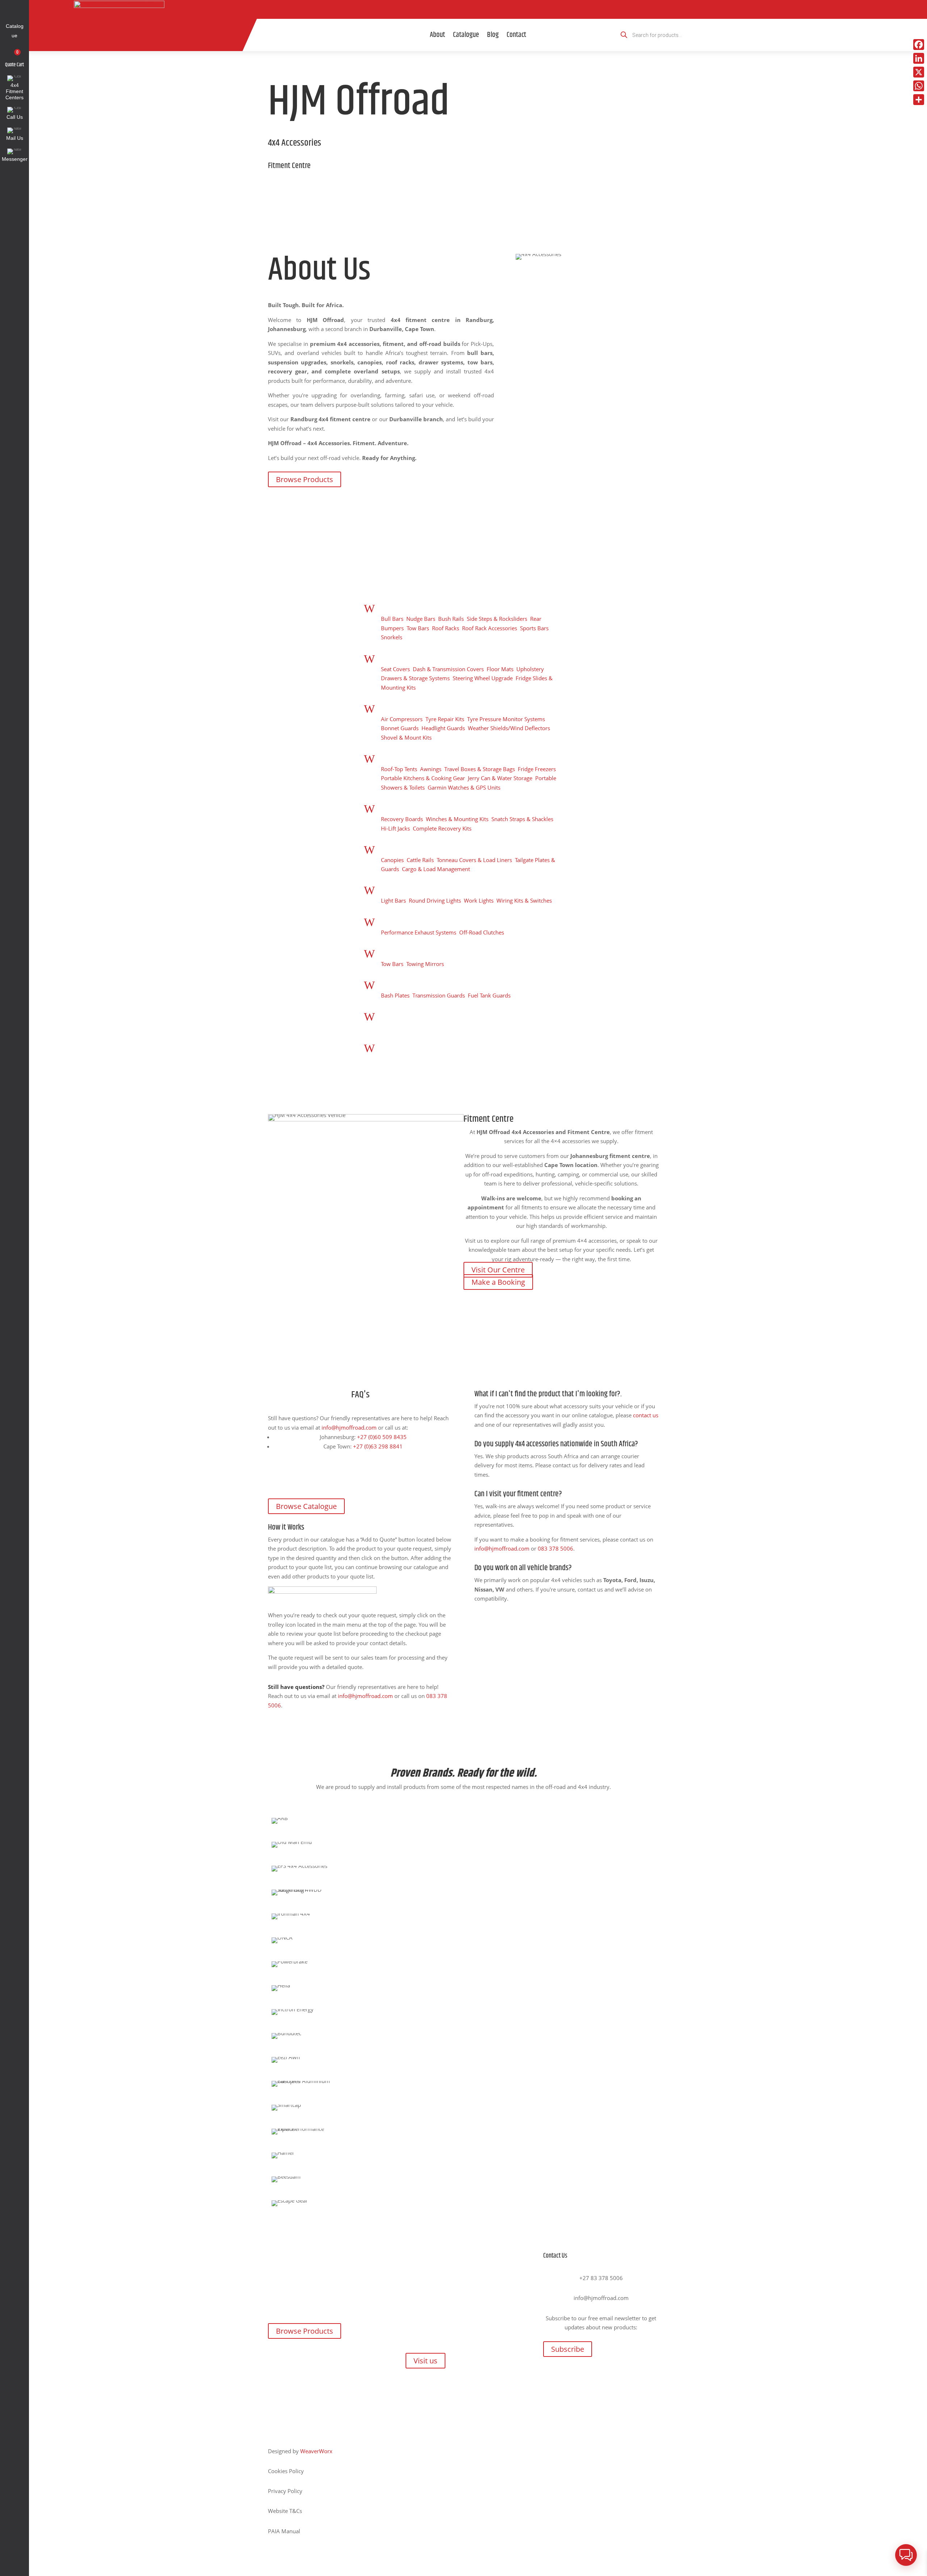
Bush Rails (451, 619)
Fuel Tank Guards (489, 995)
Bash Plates (395, 995)
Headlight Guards (443, 728)
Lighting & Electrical (409, 888)
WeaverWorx (316, 2451)
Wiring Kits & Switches (524, 900)
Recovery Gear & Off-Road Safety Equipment (442, 807)
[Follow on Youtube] (470, 9)
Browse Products (305, 479)
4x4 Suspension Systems (415, 1046)
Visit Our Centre (498, 1270)
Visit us (425, 2361)
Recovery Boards (402, 819)
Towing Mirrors (425, 964)
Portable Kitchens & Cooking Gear (423, 778)
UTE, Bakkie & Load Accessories (424, 848)
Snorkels (392, 637)
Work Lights (479, 900)
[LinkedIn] (919, 58)
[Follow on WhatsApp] (520, 9)
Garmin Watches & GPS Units (464, 787)
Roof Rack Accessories (490, 628)
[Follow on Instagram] (486, 9)
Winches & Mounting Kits (457, 819)
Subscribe (568, 2349)
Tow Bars (418, 628)
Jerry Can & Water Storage (500, 778)
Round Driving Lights (435, 900)
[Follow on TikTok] (453, 9)
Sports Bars (534, 628)
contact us (646, 1415)
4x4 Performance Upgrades (418, 920)
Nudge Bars (421, 619)
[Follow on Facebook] (436, 9)
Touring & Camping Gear (414, 757)
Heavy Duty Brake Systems (418, 1015)
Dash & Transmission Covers (448, 669)
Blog (493, 35)
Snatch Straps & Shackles (522, 819)
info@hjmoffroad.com (349, 1427)
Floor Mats (500, 669)
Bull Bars (392, 619)
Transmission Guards (439, 995)
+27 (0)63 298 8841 (378, 1446)
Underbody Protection (412, 983)
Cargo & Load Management (436, 869)
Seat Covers (395, 669)
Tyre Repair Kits (445, 719)
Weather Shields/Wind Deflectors (509, 728)
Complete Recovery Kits (442, 828)
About (437, 35)
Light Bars (393, 900)
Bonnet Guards (400, 728)
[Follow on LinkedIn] (503, 9)
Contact (516, 35)
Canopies (392, 860)
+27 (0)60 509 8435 (382, 1437)
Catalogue (466, 35)
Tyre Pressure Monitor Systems (506, 719)
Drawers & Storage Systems (415, 678)
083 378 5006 (555, 1548)
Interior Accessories (409, 657)
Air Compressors (402, 719)
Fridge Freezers (537, 769)
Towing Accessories (408, 952)
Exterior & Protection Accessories (427, 607)
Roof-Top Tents (399, 769)
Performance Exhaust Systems (419, 932)
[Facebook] (919, 45)
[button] (906, 2555)
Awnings (431, 769)
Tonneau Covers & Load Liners (474, 860)
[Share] (919, 100)
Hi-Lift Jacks (395, 828)
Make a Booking (498, 1282)
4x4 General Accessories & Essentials (432, 707)
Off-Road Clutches (482, 932)
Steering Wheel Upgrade (483, 678)
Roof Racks (446, 628)
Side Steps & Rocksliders (497, 619)
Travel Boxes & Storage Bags (480, 769)
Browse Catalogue (306, 1506)
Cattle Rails (420, 860)
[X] (919, 72)
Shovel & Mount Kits (406, 737)
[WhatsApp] (919, 86)
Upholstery (530, 669)
